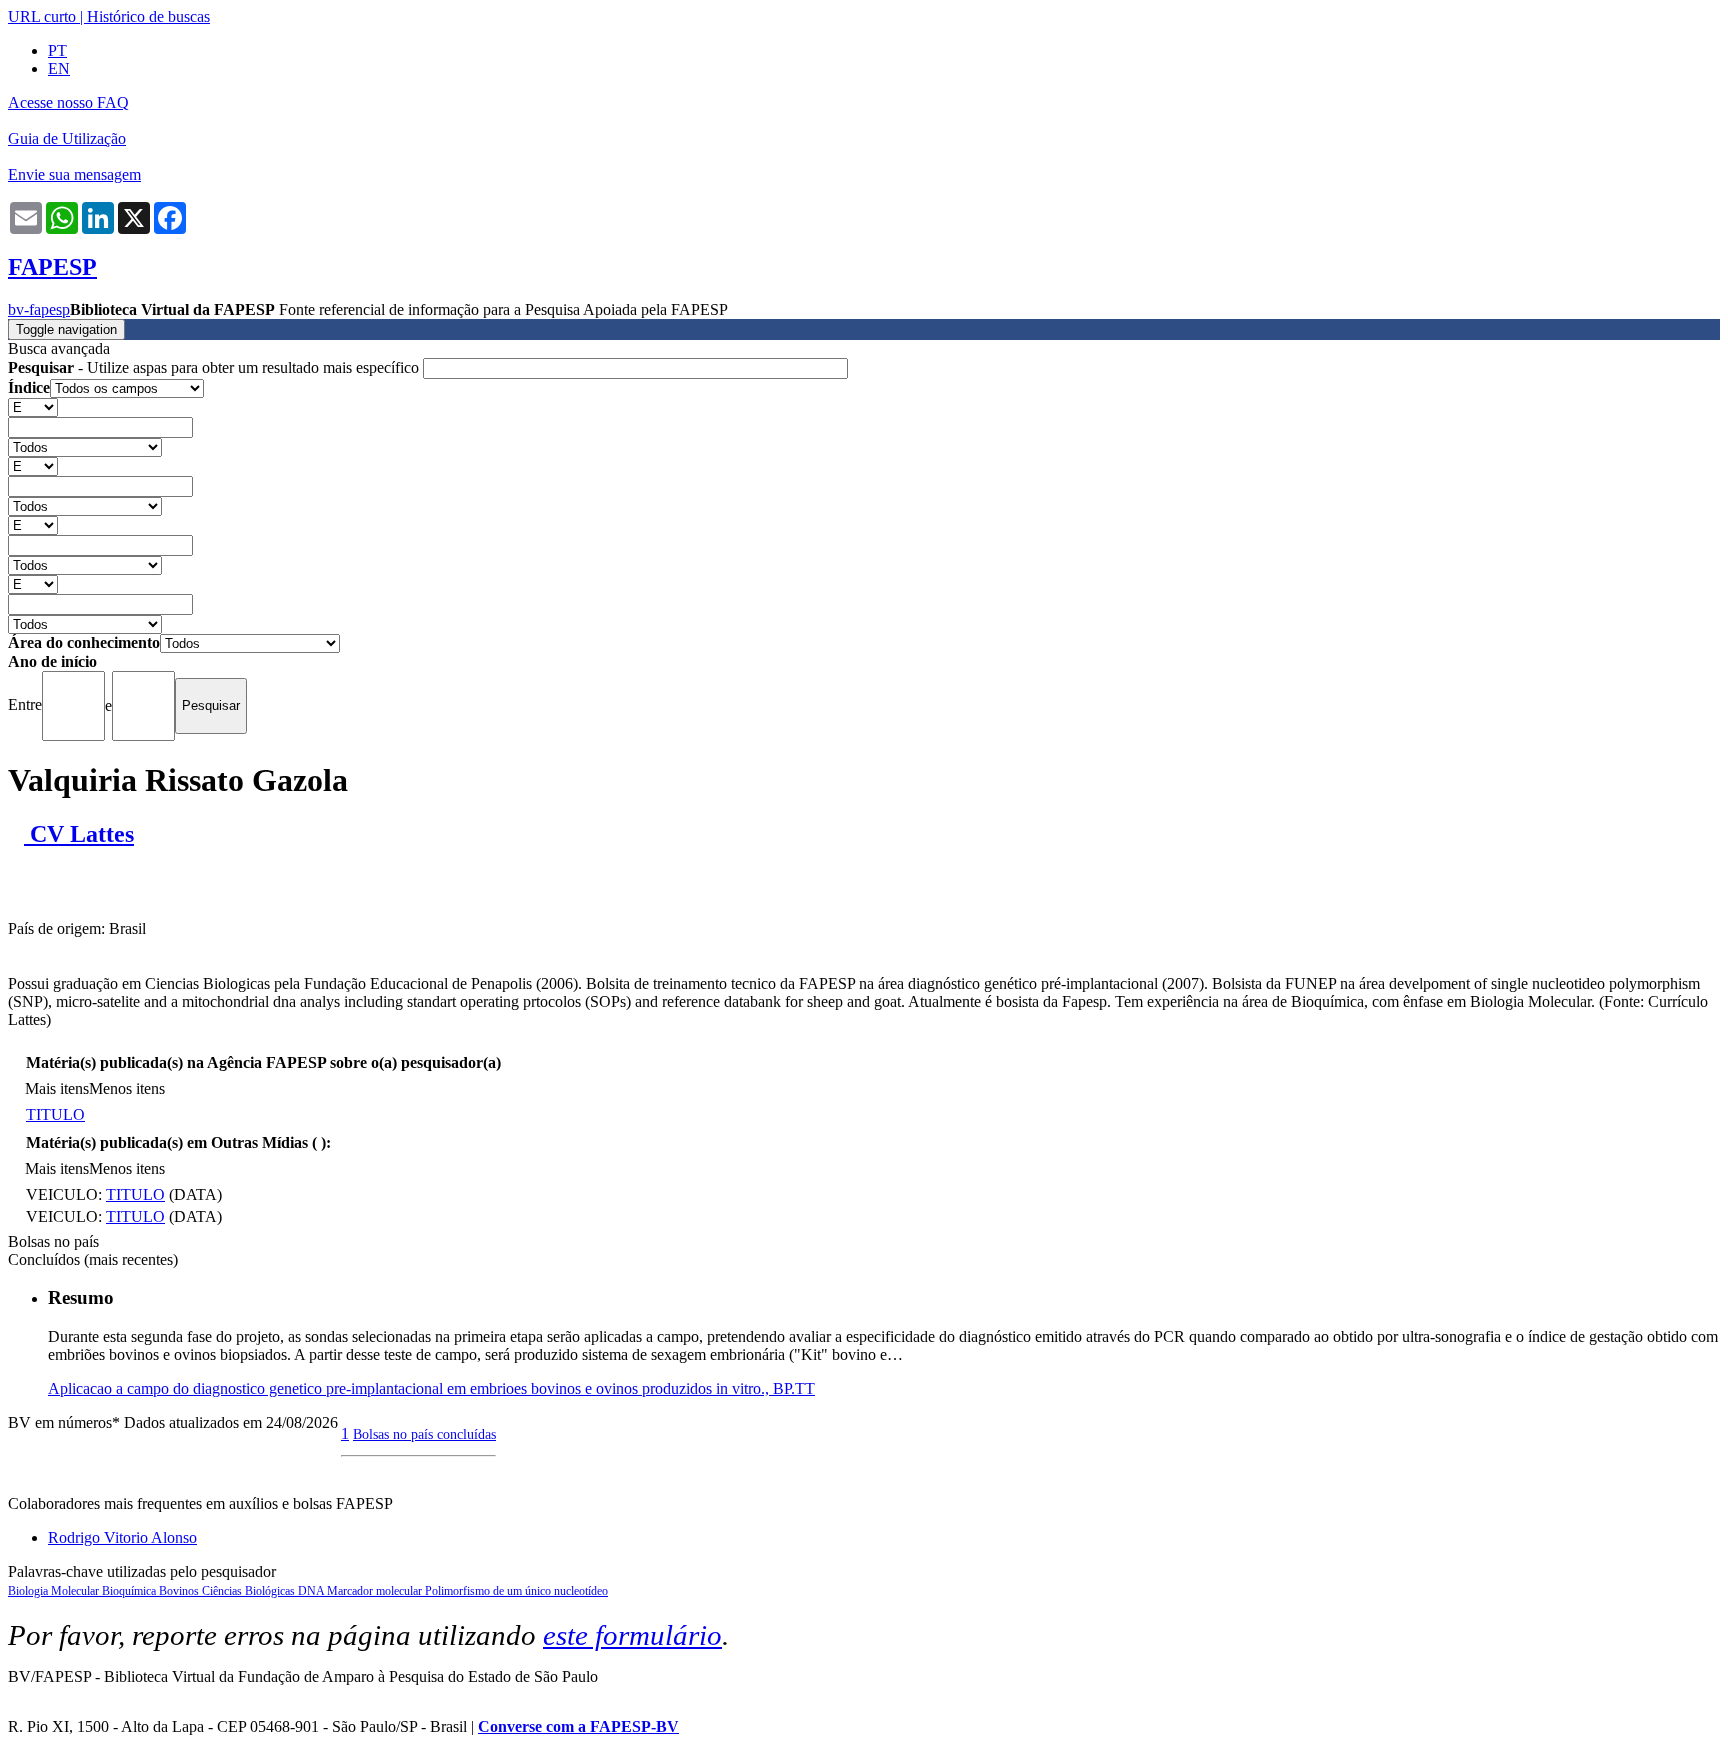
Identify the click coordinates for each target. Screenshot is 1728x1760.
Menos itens (127, 1088)
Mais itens (57, 1088)
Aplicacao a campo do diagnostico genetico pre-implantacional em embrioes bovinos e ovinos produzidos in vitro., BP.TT (431, 1388)
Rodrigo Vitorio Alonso (122, 1537)
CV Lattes (79, 834)
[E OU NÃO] (33, 406)
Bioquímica (130, 1591)
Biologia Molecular (55, 1591)
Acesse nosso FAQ (68, 102)
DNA (312, 1591)
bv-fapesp (39, 309)
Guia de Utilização (67, 138)
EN (59, 68)
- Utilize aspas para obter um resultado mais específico (215, 367)
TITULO (55, 1114)
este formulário (632, 1635)
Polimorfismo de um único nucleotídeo (516, 1591)
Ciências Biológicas (250, 1591)
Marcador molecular (376, 1591)
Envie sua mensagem (74, 174)
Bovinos (180, 1591)
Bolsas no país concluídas (424, 1434)
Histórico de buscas (148, 16)
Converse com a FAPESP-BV (578, 1726)
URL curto (42, 16)
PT (57, 50)
